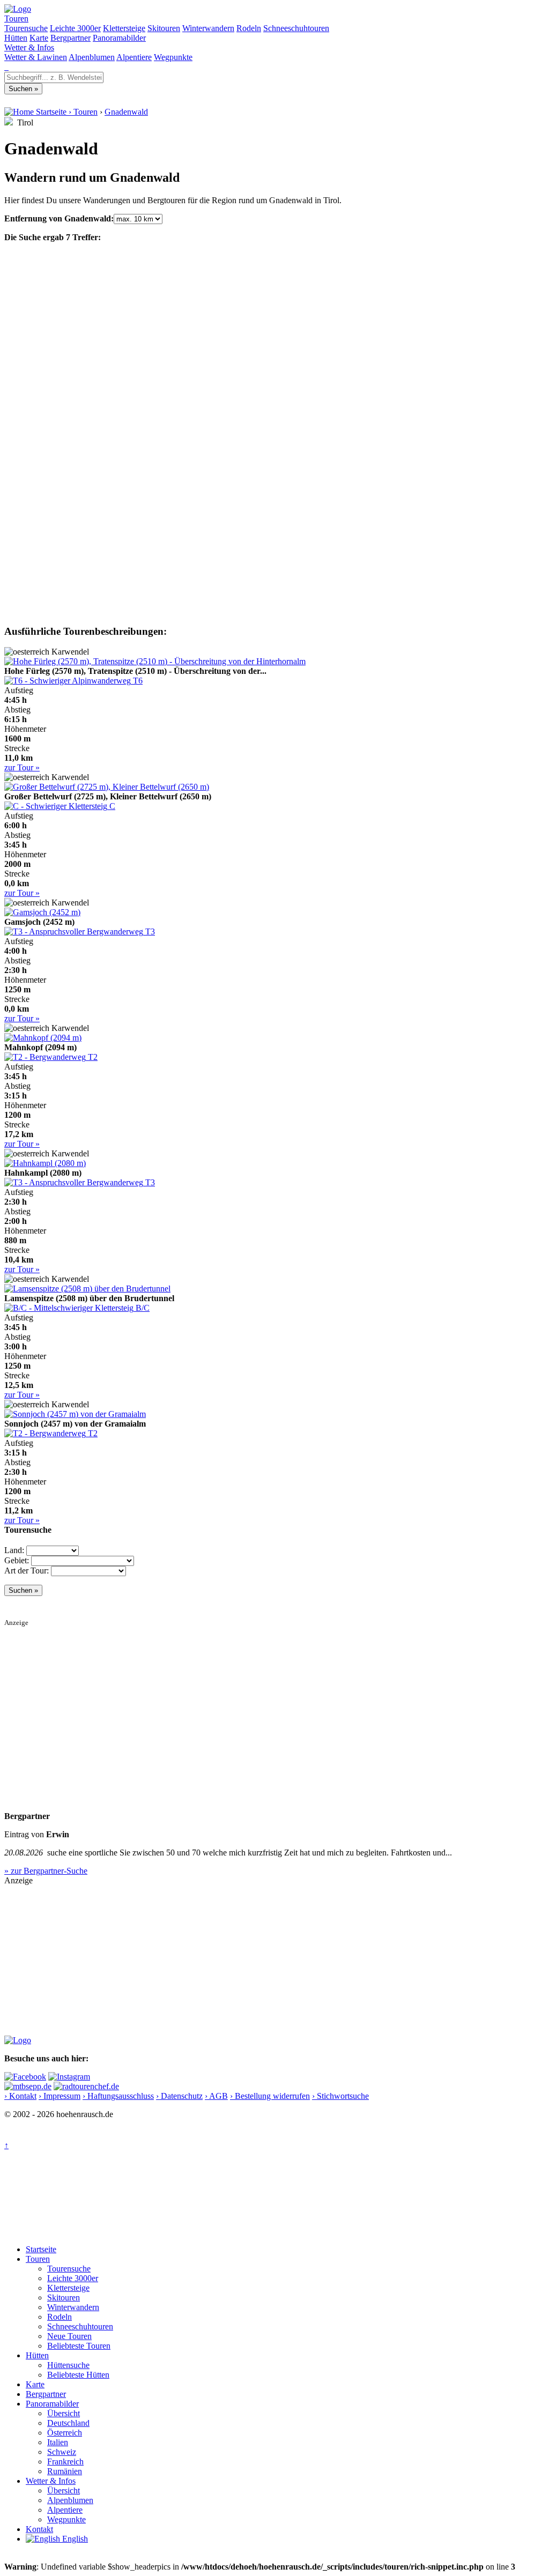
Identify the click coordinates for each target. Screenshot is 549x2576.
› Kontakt (20, 2096)
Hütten (16, 38)
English (74, 2539)
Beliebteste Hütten (78, 2375)
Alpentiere (134, 57)
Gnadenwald (126, 112)
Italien (58, 2442)
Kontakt (39, 2529)
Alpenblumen (92, 57)
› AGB (216, 2096)
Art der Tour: (27, 1571)
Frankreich (65, 2462)
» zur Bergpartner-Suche (46, 1871)
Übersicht (64, 2413)
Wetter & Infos (29, 47)
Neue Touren (69, 2336)
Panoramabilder (119, 38)
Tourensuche (26, 28)
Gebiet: (17, 1560)
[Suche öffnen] (5, 67)
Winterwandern (208, 28)
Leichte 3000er (75, 28)
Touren (16, 18)
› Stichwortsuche (340, 2096)
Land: (14, 1550)
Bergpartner (71, 38)
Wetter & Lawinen (36, 57)
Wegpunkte (173, 57)
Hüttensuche (68, 2365)
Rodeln (249, 28)
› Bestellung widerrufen (270, 2096)
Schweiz (62, 2452)
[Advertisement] (274, 1702)
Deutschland (68, 2423)
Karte (39, 38)
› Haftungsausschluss (118, 2096)
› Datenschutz (179, 2096)
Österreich (65, 2433)
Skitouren (164, 28)
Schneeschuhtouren (296, 28)
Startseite (41, 2249)
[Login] (8, 67)
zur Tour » (22, 767)
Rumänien (65, 2471)
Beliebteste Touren (79, 2346)
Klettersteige (124, 28)
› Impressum (60, 2096)
